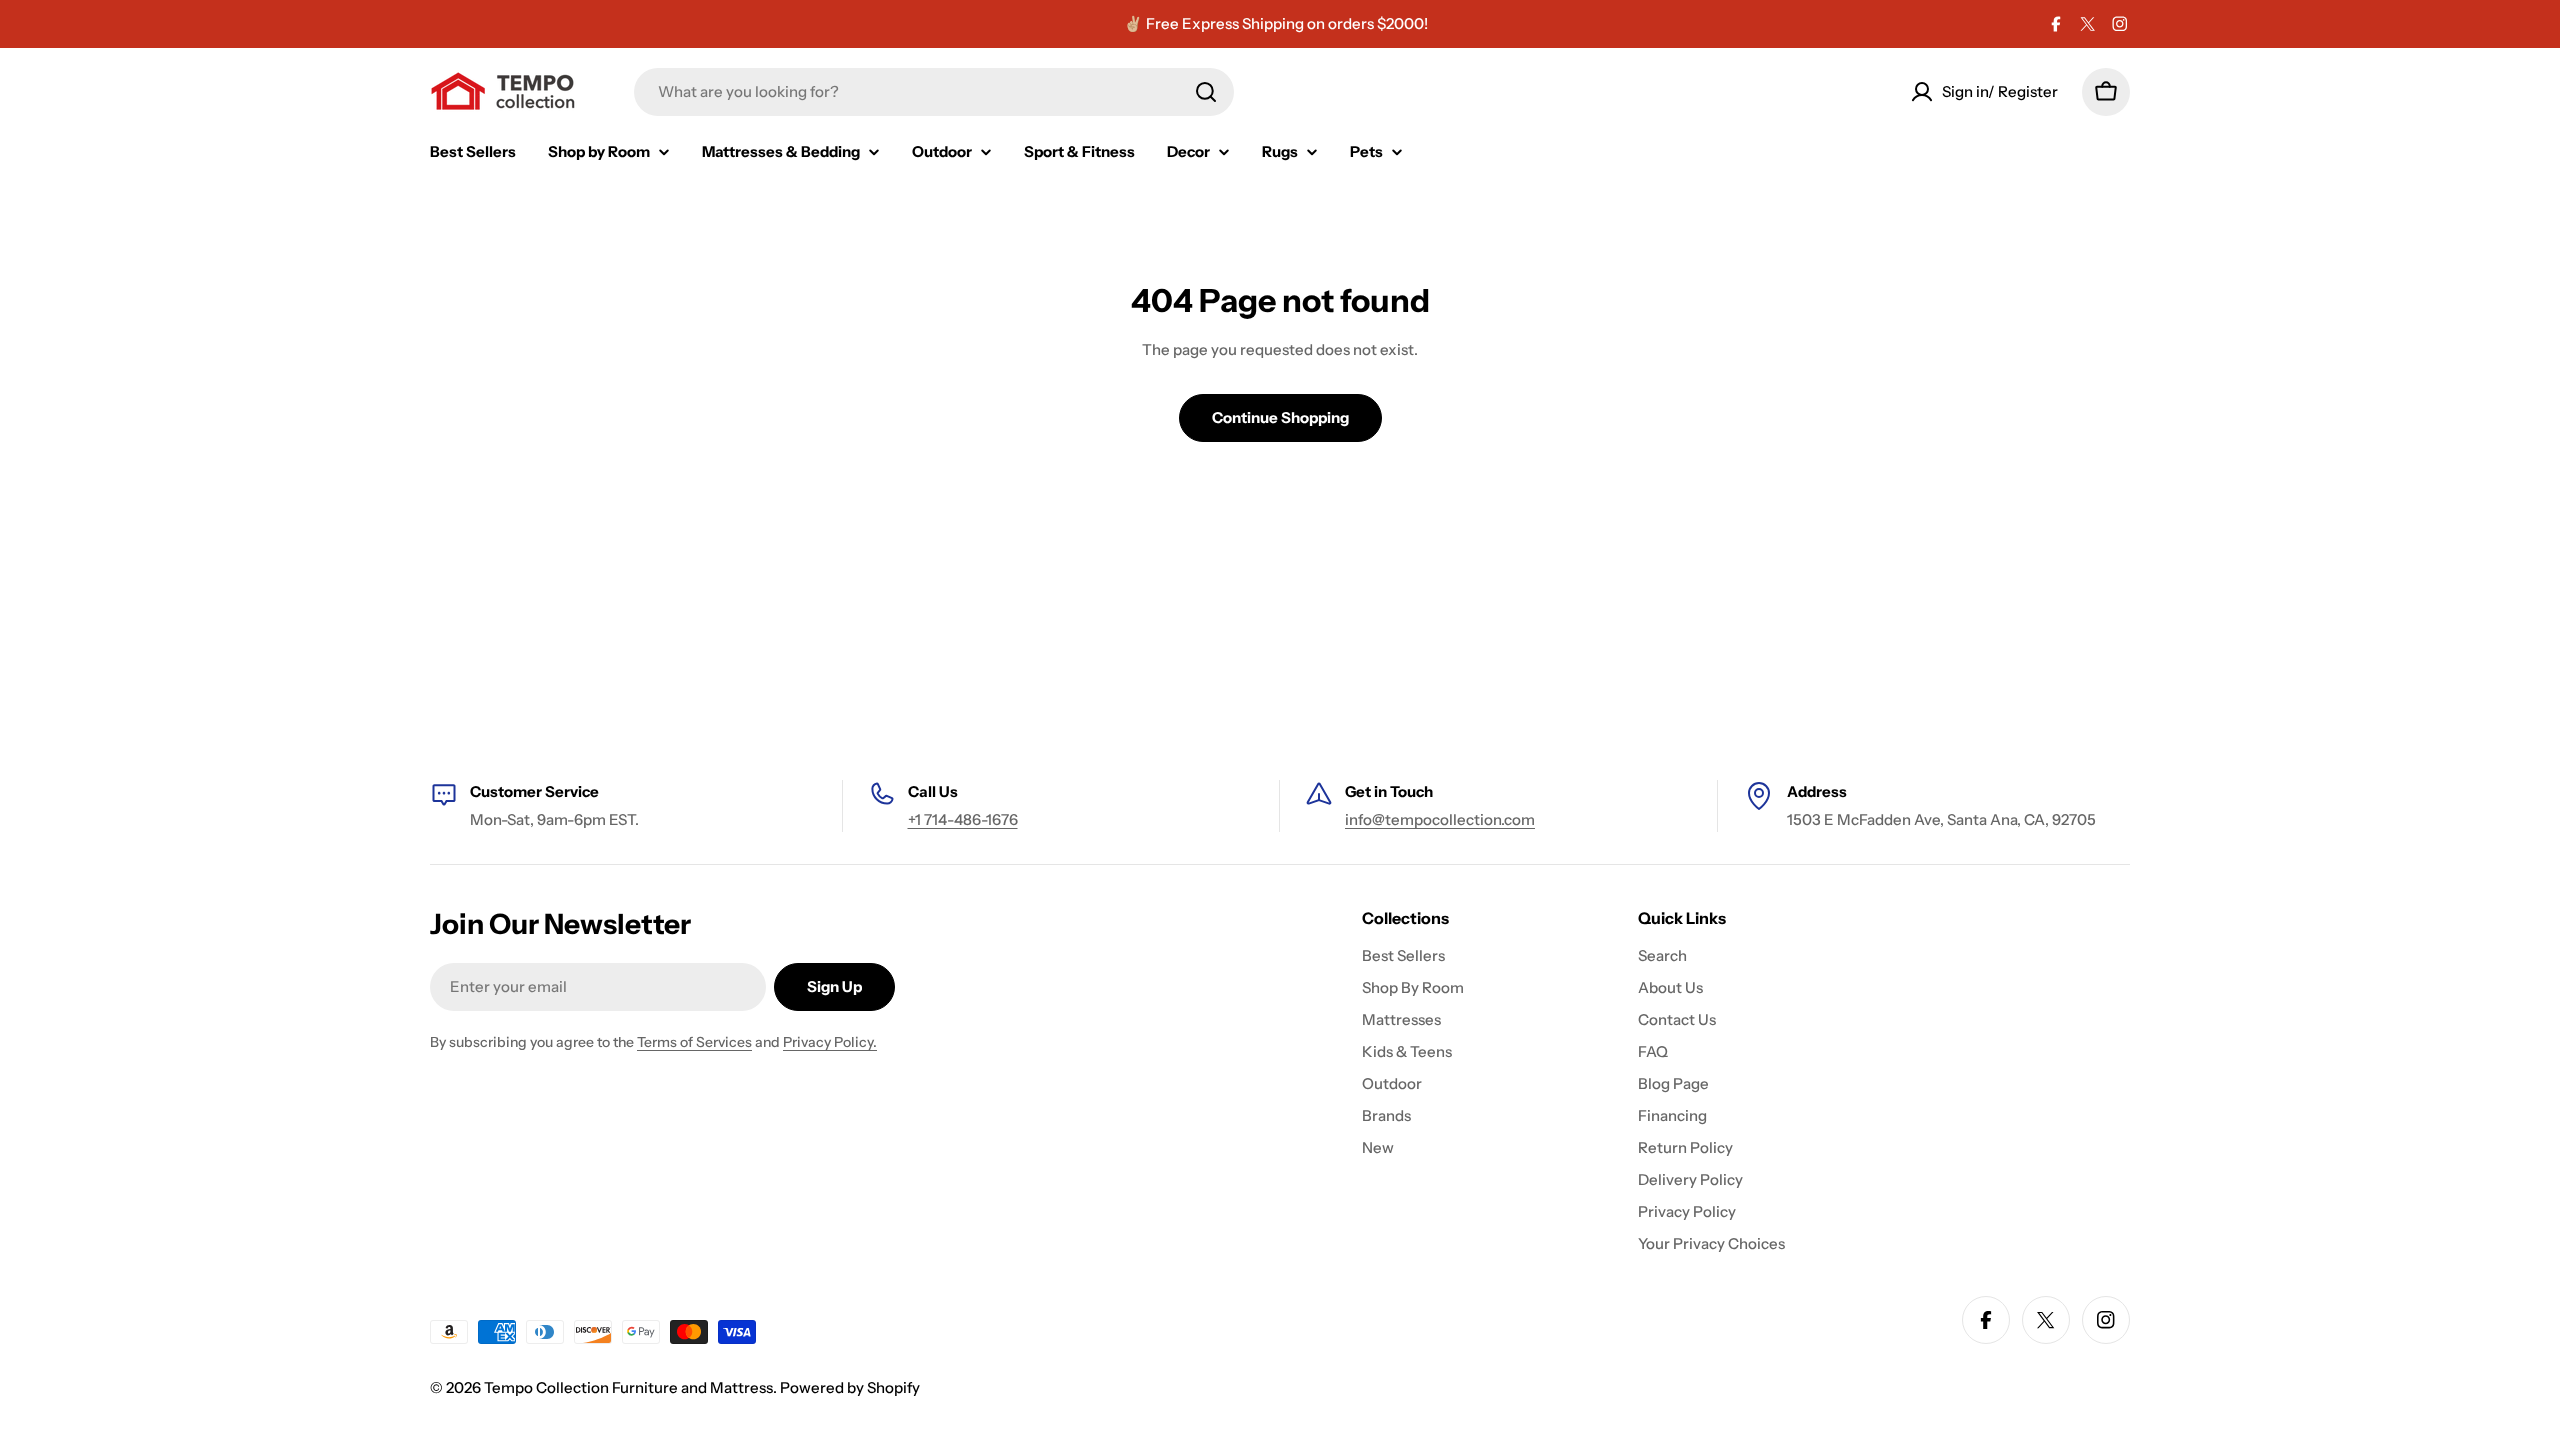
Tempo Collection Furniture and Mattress (628, 1387)
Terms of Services (694, 1042)
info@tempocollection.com (1440, 819)
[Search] (1206, 92)
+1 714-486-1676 (963, 819)
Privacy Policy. (830, 1042)
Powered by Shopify (850, 1387)
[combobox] (934, 92)
